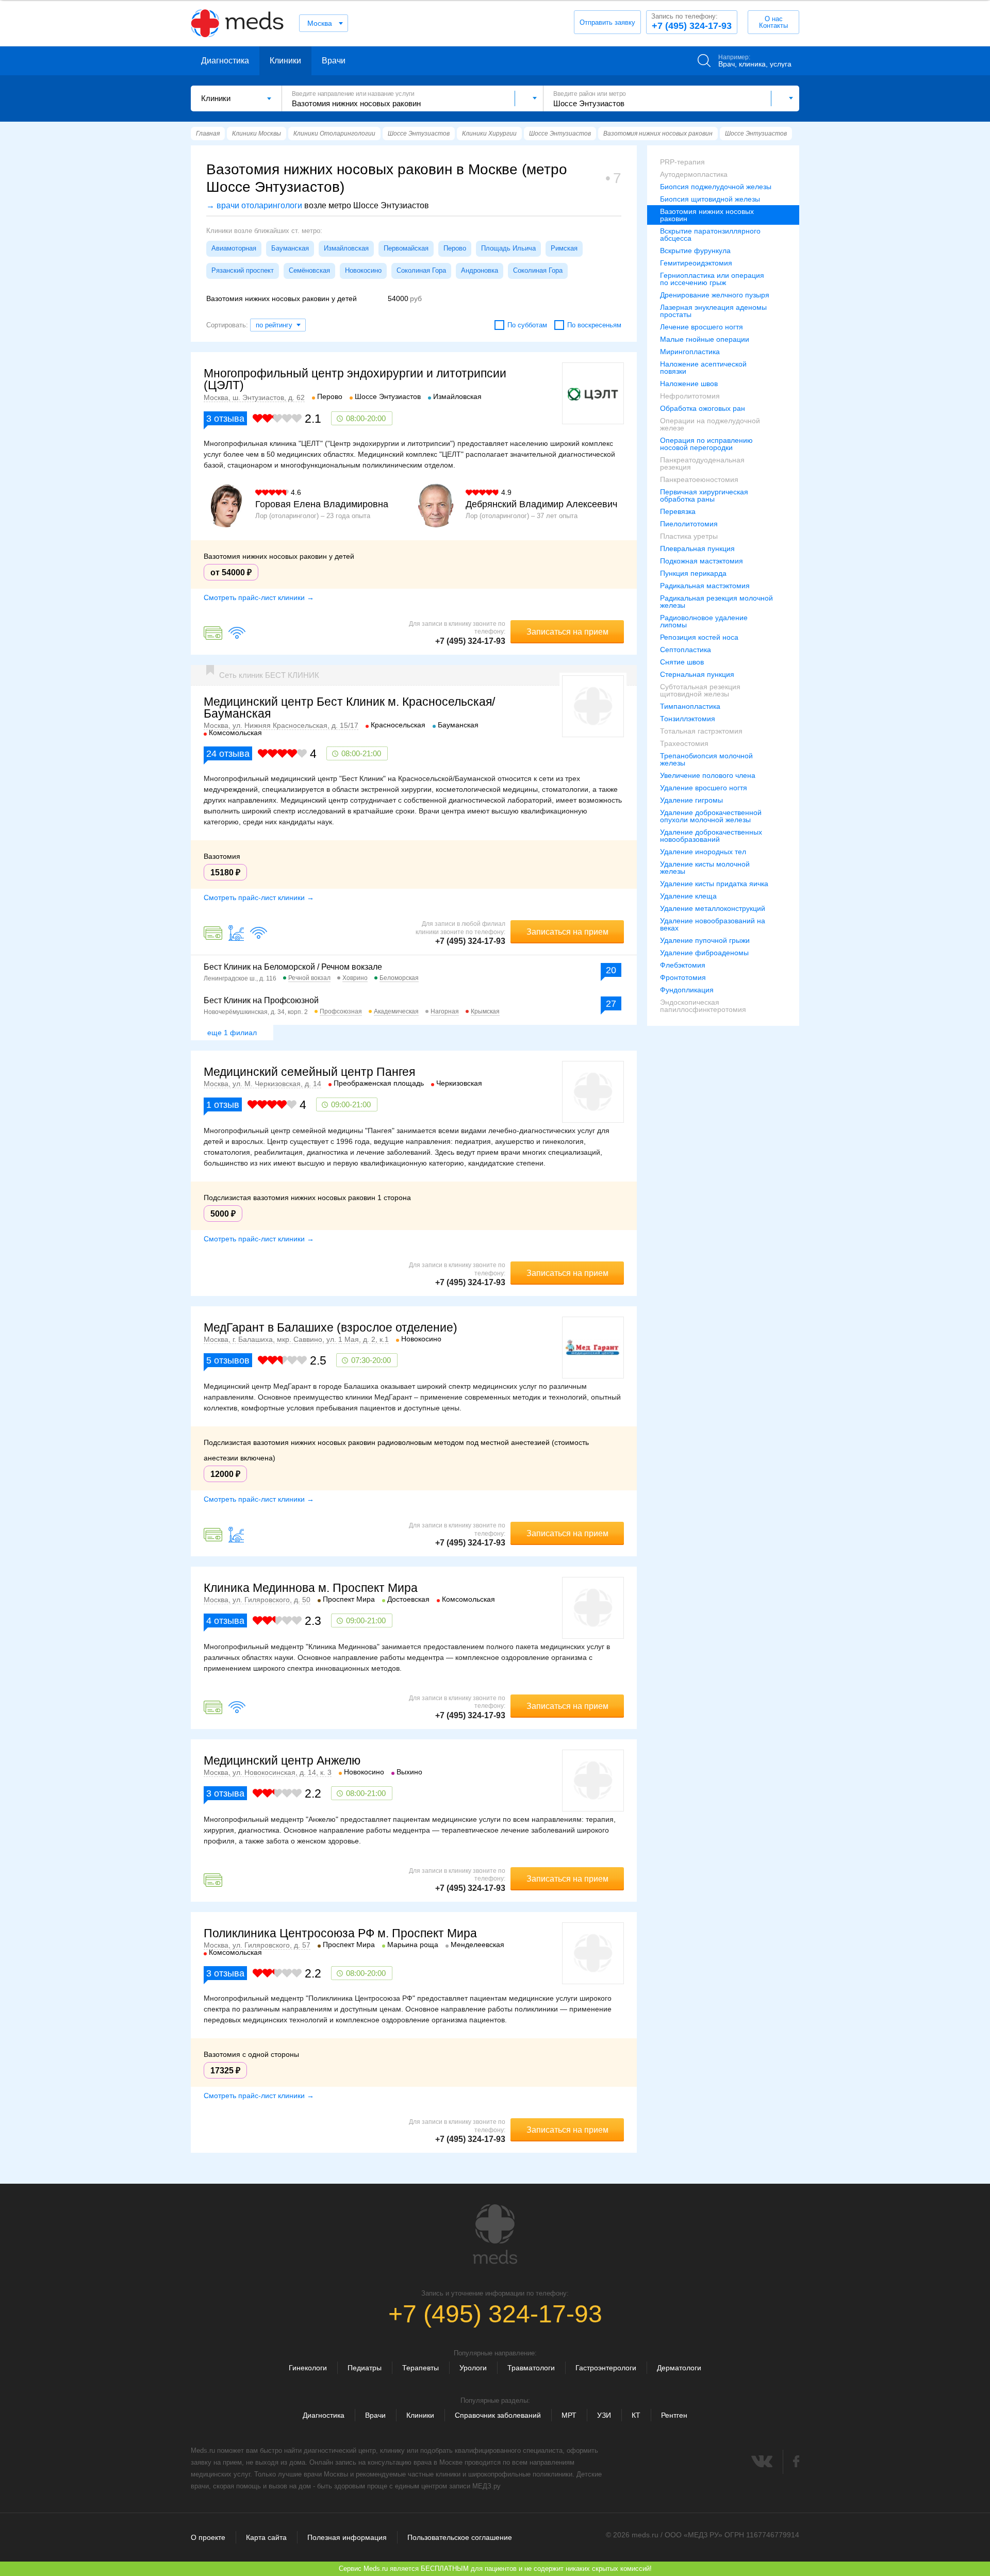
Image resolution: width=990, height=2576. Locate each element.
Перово (455, 248)
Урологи (473, 2368)
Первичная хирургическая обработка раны (704, 495)
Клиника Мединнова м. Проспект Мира (311, 1588)
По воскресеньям (594, 325)
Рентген (674, 2415)
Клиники (285, 61)
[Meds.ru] (495, 2234)
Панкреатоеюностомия (699, 479)
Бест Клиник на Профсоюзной (261, 1000)
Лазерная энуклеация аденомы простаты (713, 311)
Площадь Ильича (508, 248)
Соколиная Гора (421, 270)
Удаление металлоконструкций (713, 908)
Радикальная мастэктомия (705, 586)
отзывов (228, 1360)
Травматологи (531, 2368)
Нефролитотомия (690, 396)
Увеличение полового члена (708, 775)
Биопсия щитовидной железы (710, 199)
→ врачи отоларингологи (254, 205)
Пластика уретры (689, 536)
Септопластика (686, 650)
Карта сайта (266, 2537)
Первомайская (406, 248)
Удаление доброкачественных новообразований (711, 836)
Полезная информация (347, 2537)
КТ (636, 2415)
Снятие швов (682, 662)
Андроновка (480, 270)
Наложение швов (689, 384)
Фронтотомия (683, 977)
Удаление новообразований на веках (713, 924)
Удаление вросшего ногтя (704, 788)
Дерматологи (679, 2368)
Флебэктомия (683, 965)
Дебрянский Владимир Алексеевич (541, 504)
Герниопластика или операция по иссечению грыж (712, 279)
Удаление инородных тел (703, 852)
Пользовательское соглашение (460, 2537)
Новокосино (363, 270)
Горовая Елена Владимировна (322, 504)
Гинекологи (308, 2368)
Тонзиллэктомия (688, 719)
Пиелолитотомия (689, 524)
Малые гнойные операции (705, 339)
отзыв (223, 1105)
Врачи (334, 61)
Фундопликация (687, 990)
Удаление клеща (688, 896)
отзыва (225, 419)
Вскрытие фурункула (695, 251)
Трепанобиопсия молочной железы (706, 759)
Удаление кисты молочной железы (705, 868)
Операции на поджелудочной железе (710, 424)
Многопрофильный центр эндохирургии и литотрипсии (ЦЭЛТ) (355, 379)
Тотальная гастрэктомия (701, 731)
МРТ (569, 2415)
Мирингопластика (690, 352)
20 (611, 970)
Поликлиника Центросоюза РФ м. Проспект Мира (340, 1933)
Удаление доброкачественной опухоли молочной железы (711, 816)
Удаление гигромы (691, 800)
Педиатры (365, 2368)
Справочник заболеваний (498, 2415)
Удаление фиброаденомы (704, 953)
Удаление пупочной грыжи (705, 940)
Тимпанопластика (690, 706)
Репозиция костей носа (699, 637)
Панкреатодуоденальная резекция (702, 463)
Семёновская (309, 270)
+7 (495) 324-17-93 (691, 22)
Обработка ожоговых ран (703, 408)
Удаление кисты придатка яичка (714, 884)
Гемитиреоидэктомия (696, 263)
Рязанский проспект (243, 270)
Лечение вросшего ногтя (702, 327)
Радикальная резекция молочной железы (716, 602)
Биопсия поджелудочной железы (716, 187)
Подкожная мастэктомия (702, 561)
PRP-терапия (682, 162)
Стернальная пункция (697, 674)
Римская (564, 248)
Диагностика (225, 61)
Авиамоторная (234, 248)
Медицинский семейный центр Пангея (309, 1072)
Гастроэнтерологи (606, 2368)
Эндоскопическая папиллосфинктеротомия (703, 1006)
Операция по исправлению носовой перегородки (706, 444)
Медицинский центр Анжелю (282, 1760)
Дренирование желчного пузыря (715, 295)
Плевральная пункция (697, 549)
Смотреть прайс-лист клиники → (259, 597)
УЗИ (604, 2415)
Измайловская (346, 248)
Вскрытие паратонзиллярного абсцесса (710, 235)
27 (611, 1004)
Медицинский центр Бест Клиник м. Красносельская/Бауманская (349, 708)
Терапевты (420, 2368)
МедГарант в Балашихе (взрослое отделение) (331, 1327)
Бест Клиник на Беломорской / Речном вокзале (293, 967)
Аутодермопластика (694, 174)
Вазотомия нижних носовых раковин (707, 215)
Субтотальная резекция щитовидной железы (700, 690)
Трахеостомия (684, 743)
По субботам (527, 325)
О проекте (208, 2537)
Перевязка (678, 511)
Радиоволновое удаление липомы (704, 621)
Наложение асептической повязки (703, 368)
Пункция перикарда (693, 573)
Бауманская (290, 248)
